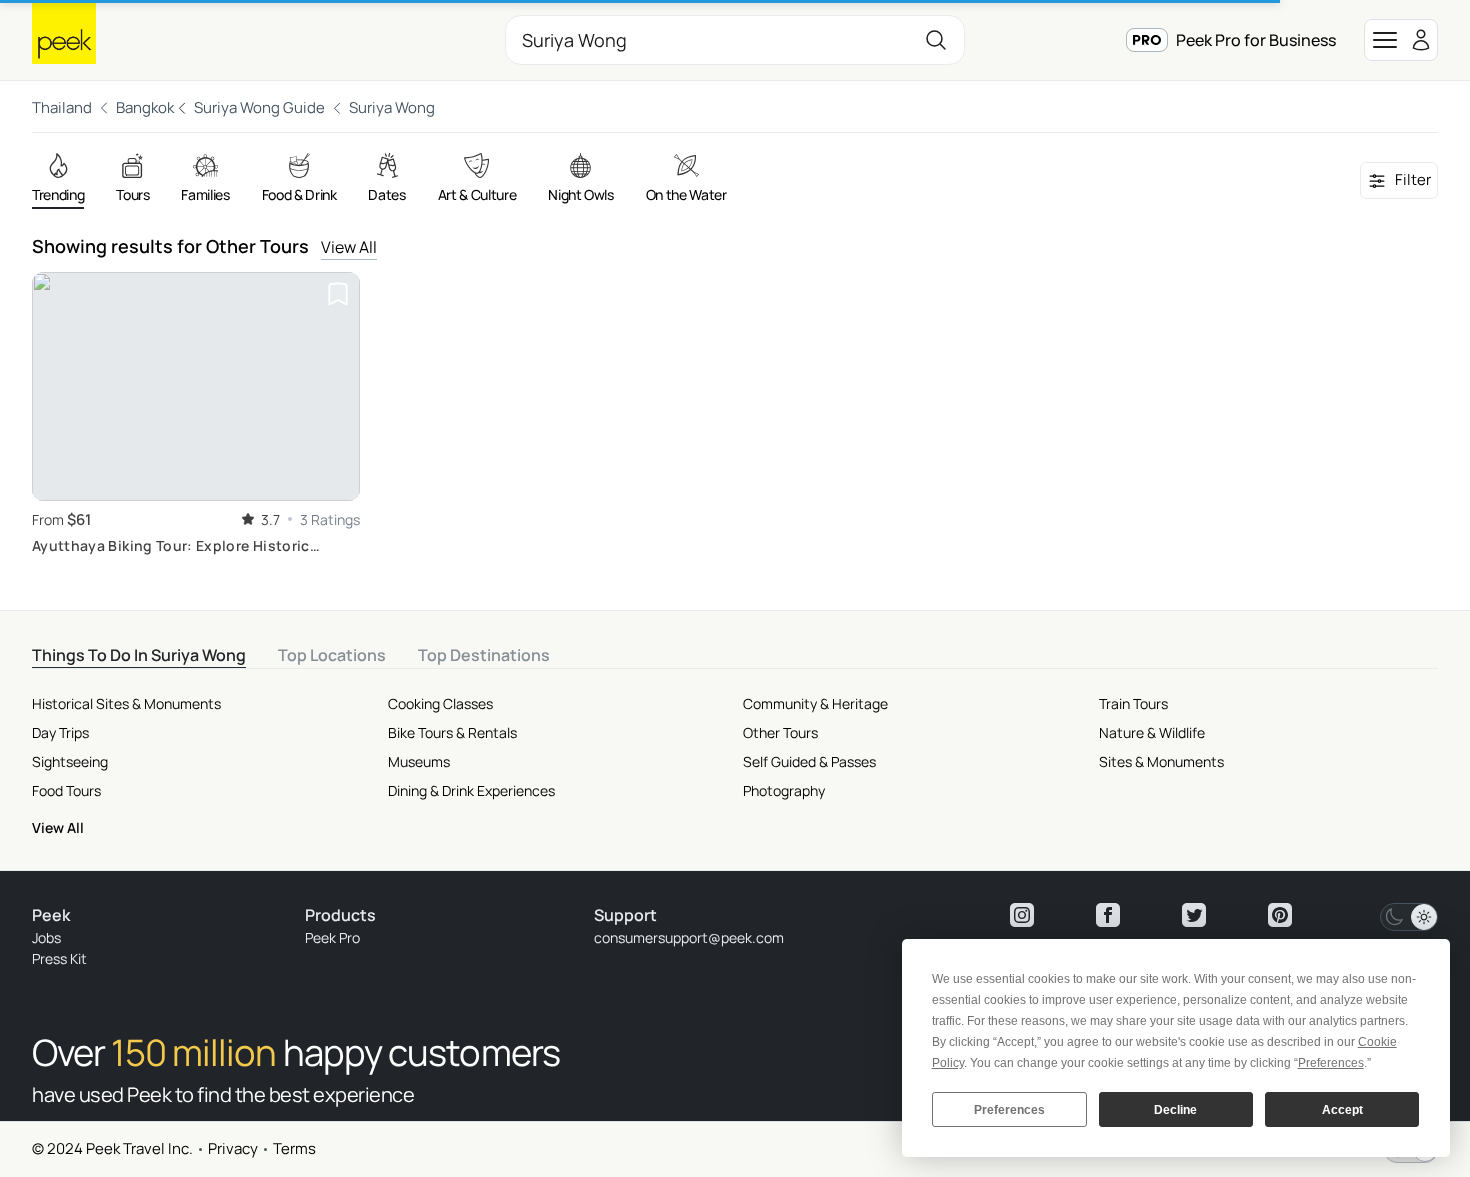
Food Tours (66, 790)
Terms (294, 1148)
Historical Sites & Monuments (126, 703)
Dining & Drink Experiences (471, 790)
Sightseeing (70, 761)
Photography (784, 790)
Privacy (233, 1148)
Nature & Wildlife (1152, 732)
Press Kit (59, 958)
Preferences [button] (1331, 1063)
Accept (1342, 1110)
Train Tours (1133, 703)
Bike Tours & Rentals (452, 732)
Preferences (1009, 1110)
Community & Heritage (815, 703)
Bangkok (145, 107)
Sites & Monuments (1161, 761)
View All (349, 247)
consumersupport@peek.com (689, 937)
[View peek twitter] (1194, 915)
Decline (1175, 1110)
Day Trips (60, 732)
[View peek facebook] (1108, 915)
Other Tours (780, 732)
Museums (419, 761)
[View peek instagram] (1022, 915)
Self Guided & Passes (809, 761)
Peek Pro (332, 937)
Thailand (62, 107)
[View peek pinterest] (1280, 915)
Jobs (46, 937)
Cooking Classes (440, 703)
